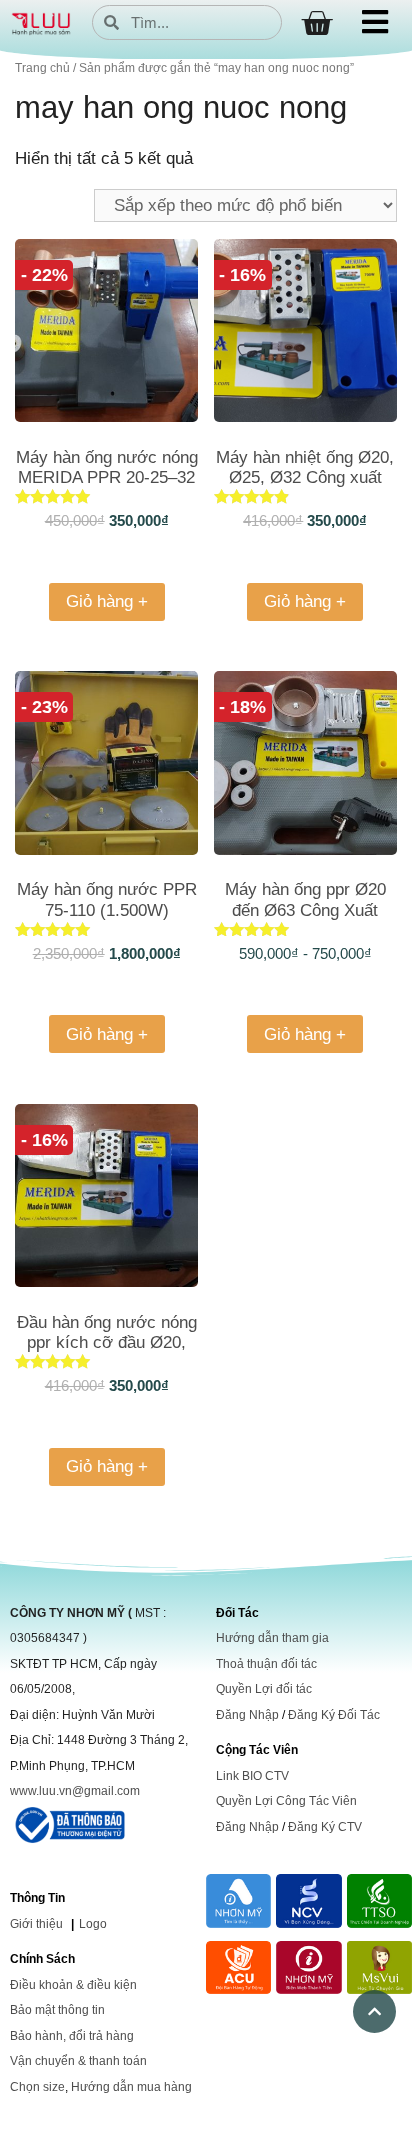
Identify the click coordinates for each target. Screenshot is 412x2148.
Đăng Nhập (247, 1715)
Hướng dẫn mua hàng (131, 2087)
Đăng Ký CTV (325, 1827)
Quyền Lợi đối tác (264, 1689)
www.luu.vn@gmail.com (75, 1791)
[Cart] (316, 23)
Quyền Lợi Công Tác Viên (286, 1801)
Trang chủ (42, 68)
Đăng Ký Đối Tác (334, 1715)
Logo (93, 1924)
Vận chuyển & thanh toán (78, 2061)
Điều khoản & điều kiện (73, 1985)
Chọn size (37, 2087)
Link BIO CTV (252, 1776)
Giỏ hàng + (107, 601)
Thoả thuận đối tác (266, 1664)
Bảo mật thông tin (57, 2010)
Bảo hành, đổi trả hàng (72, 2036)
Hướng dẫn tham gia (272, 1638)
